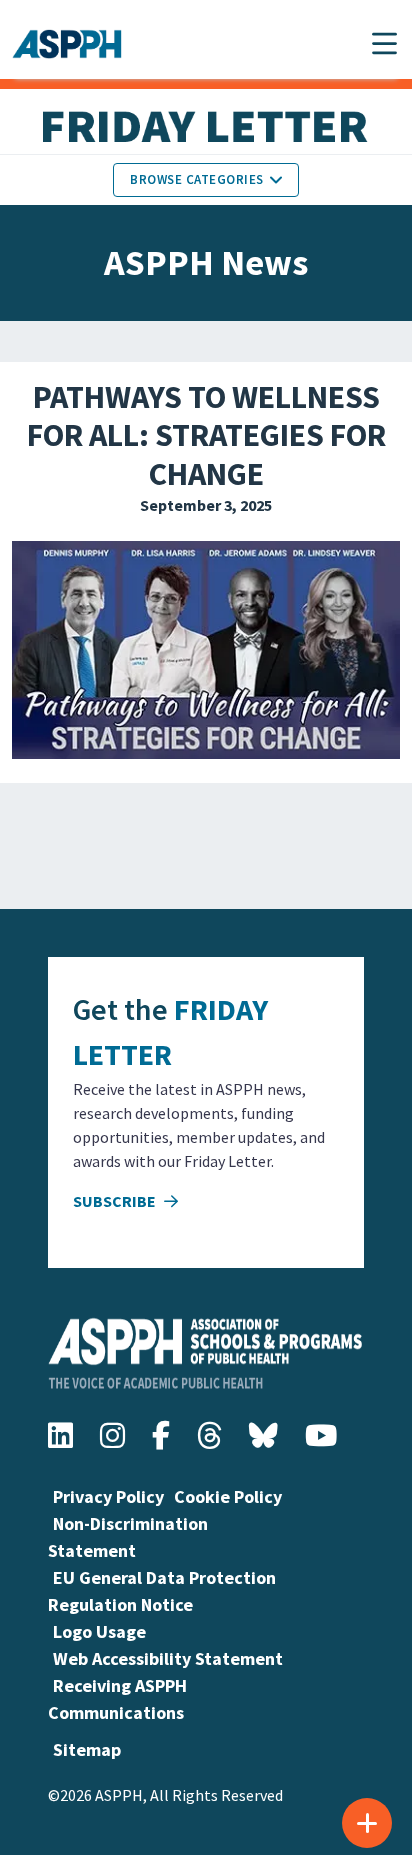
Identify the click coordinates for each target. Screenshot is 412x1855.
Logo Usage (99, 1631)
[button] (384, 43)
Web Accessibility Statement (168, 1658)
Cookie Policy (228, 1496)
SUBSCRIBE (116, 1201)
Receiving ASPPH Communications (117, 1699)
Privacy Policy (108, 1496)
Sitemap (87, 1749)
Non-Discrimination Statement (128, 1537)
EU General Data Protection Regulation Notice (162, 1591)
